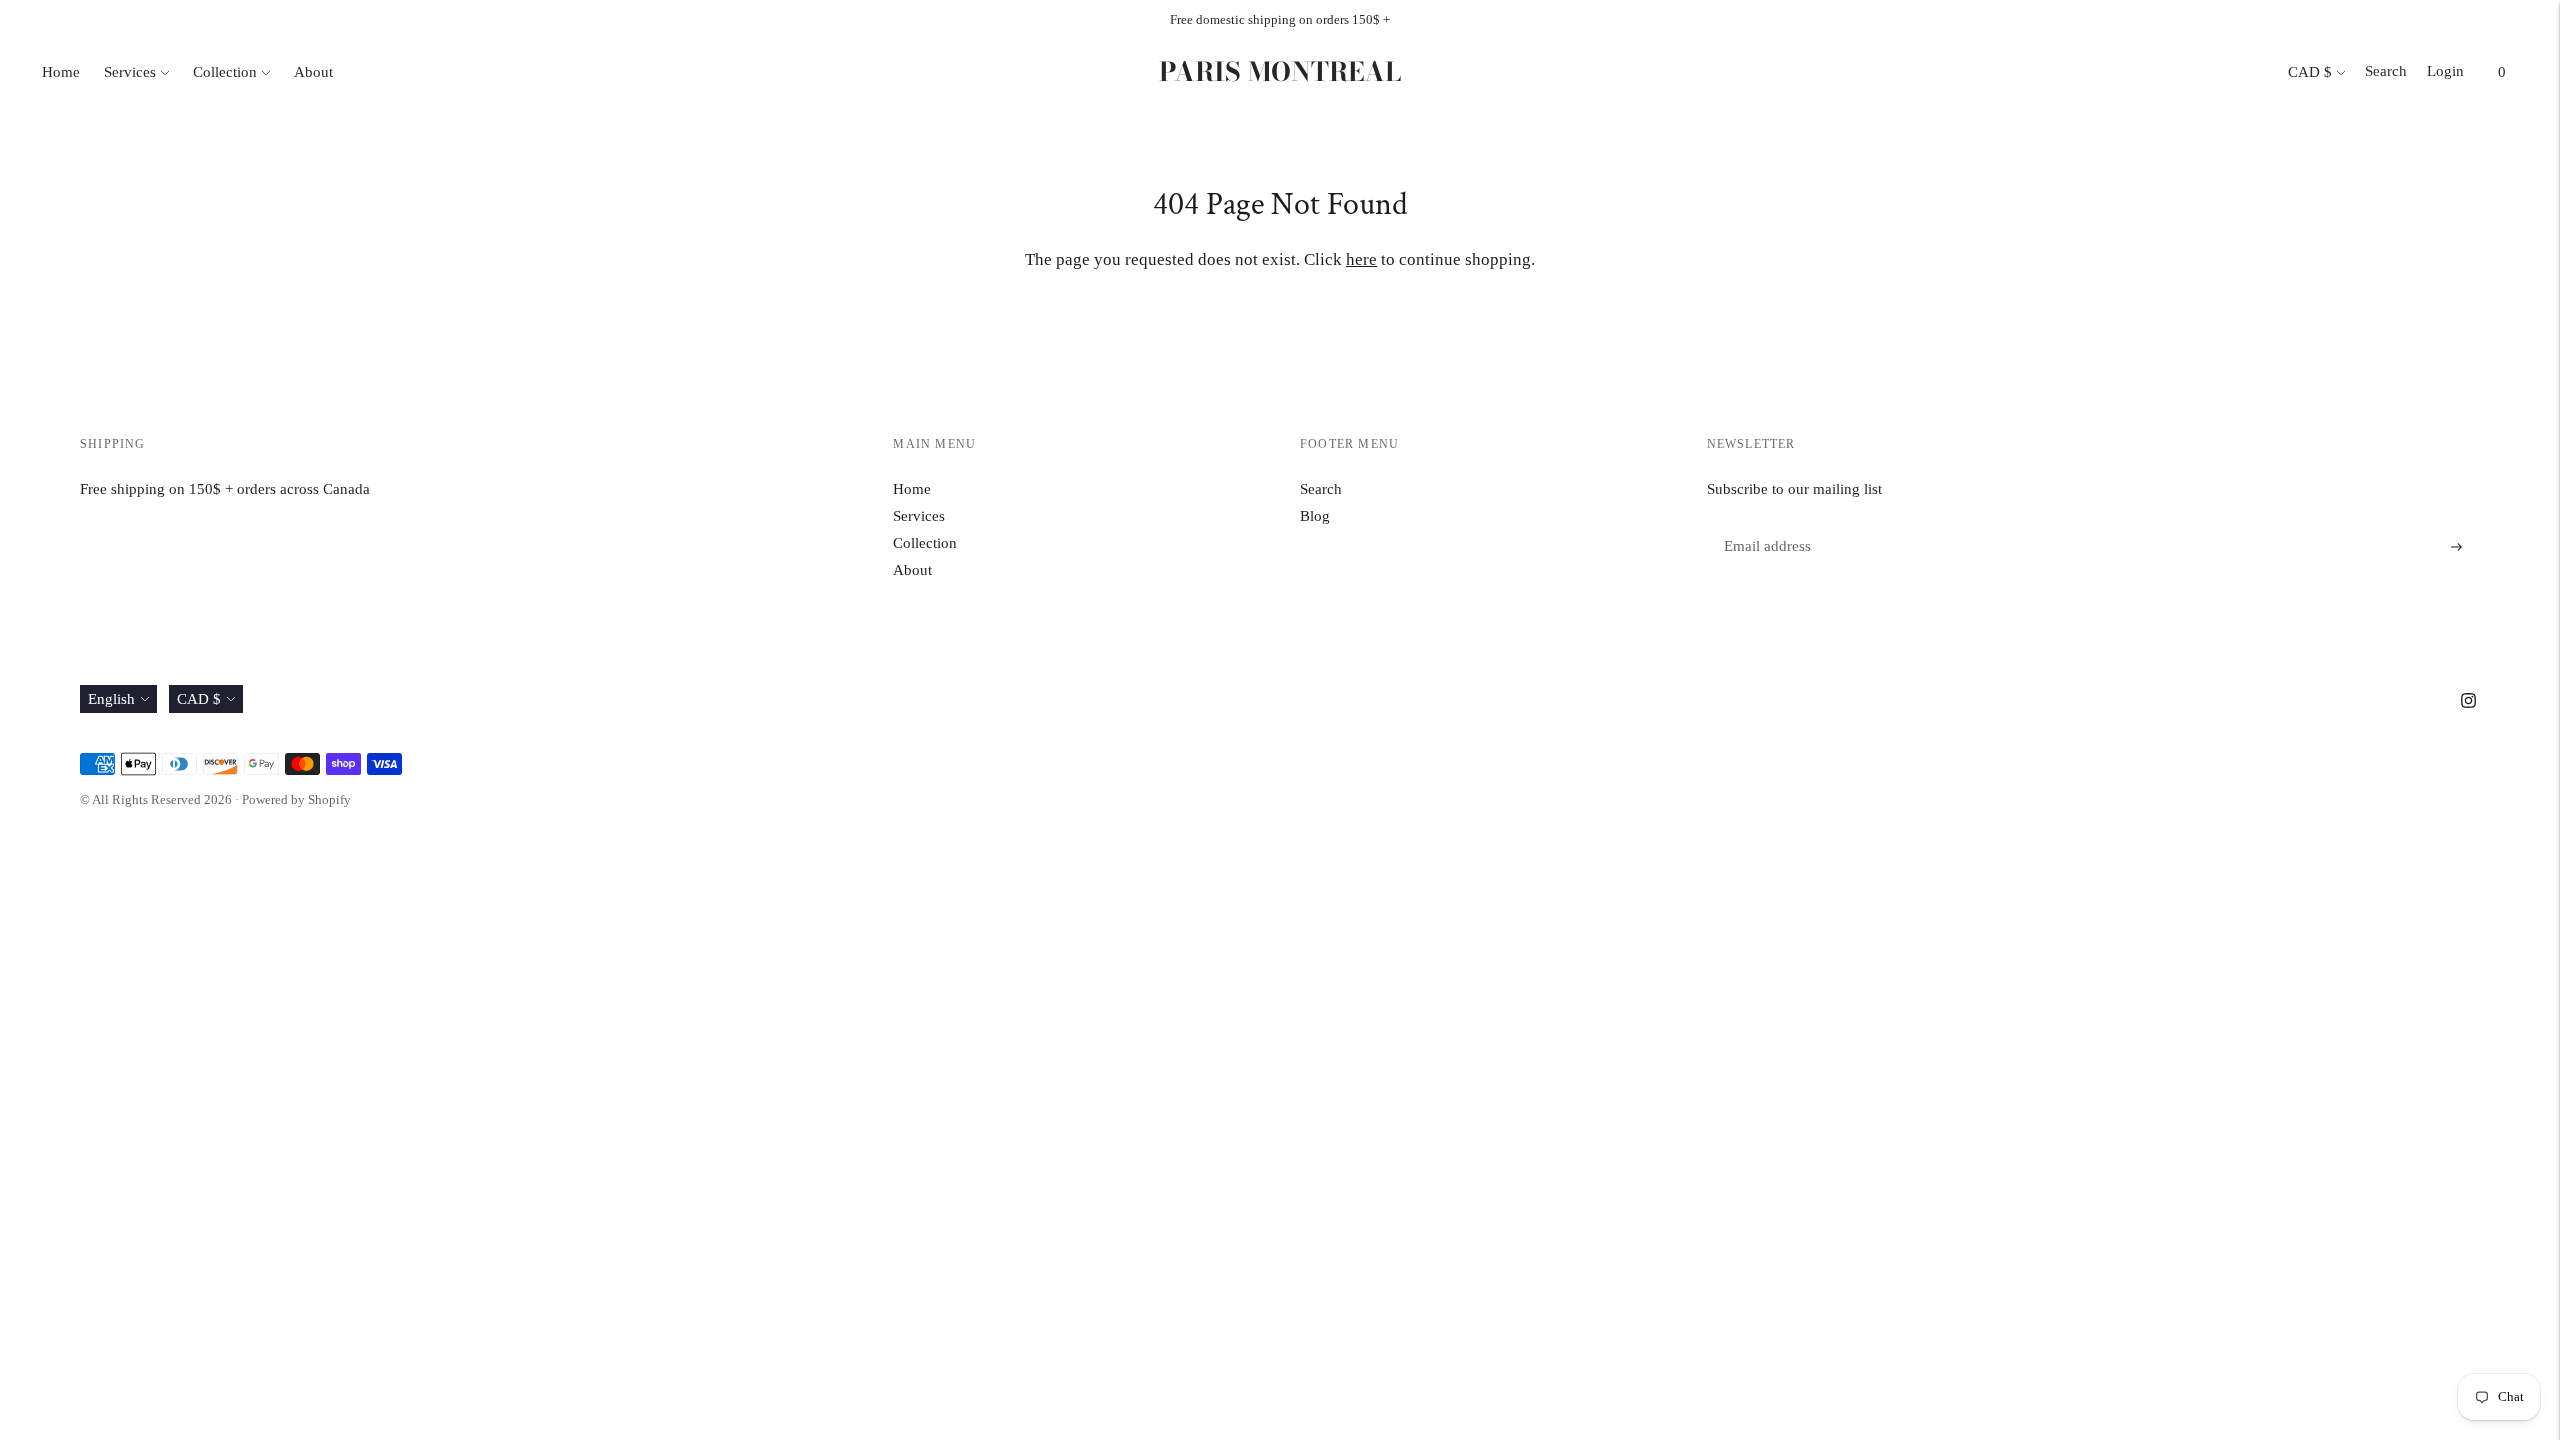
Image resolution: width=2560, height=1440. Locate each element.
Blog (1315, 516)
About (313, 72)
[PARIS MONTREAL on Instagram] (2468, 703)
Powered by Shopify (296, 799)
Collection (225, 72)
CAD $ (2310, 72)
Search (2386, 71)
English (111, 699)
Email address (1764, 523)
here (1361, 259)
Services (130, 72)
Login (2445, 71)
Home (61, 72)
